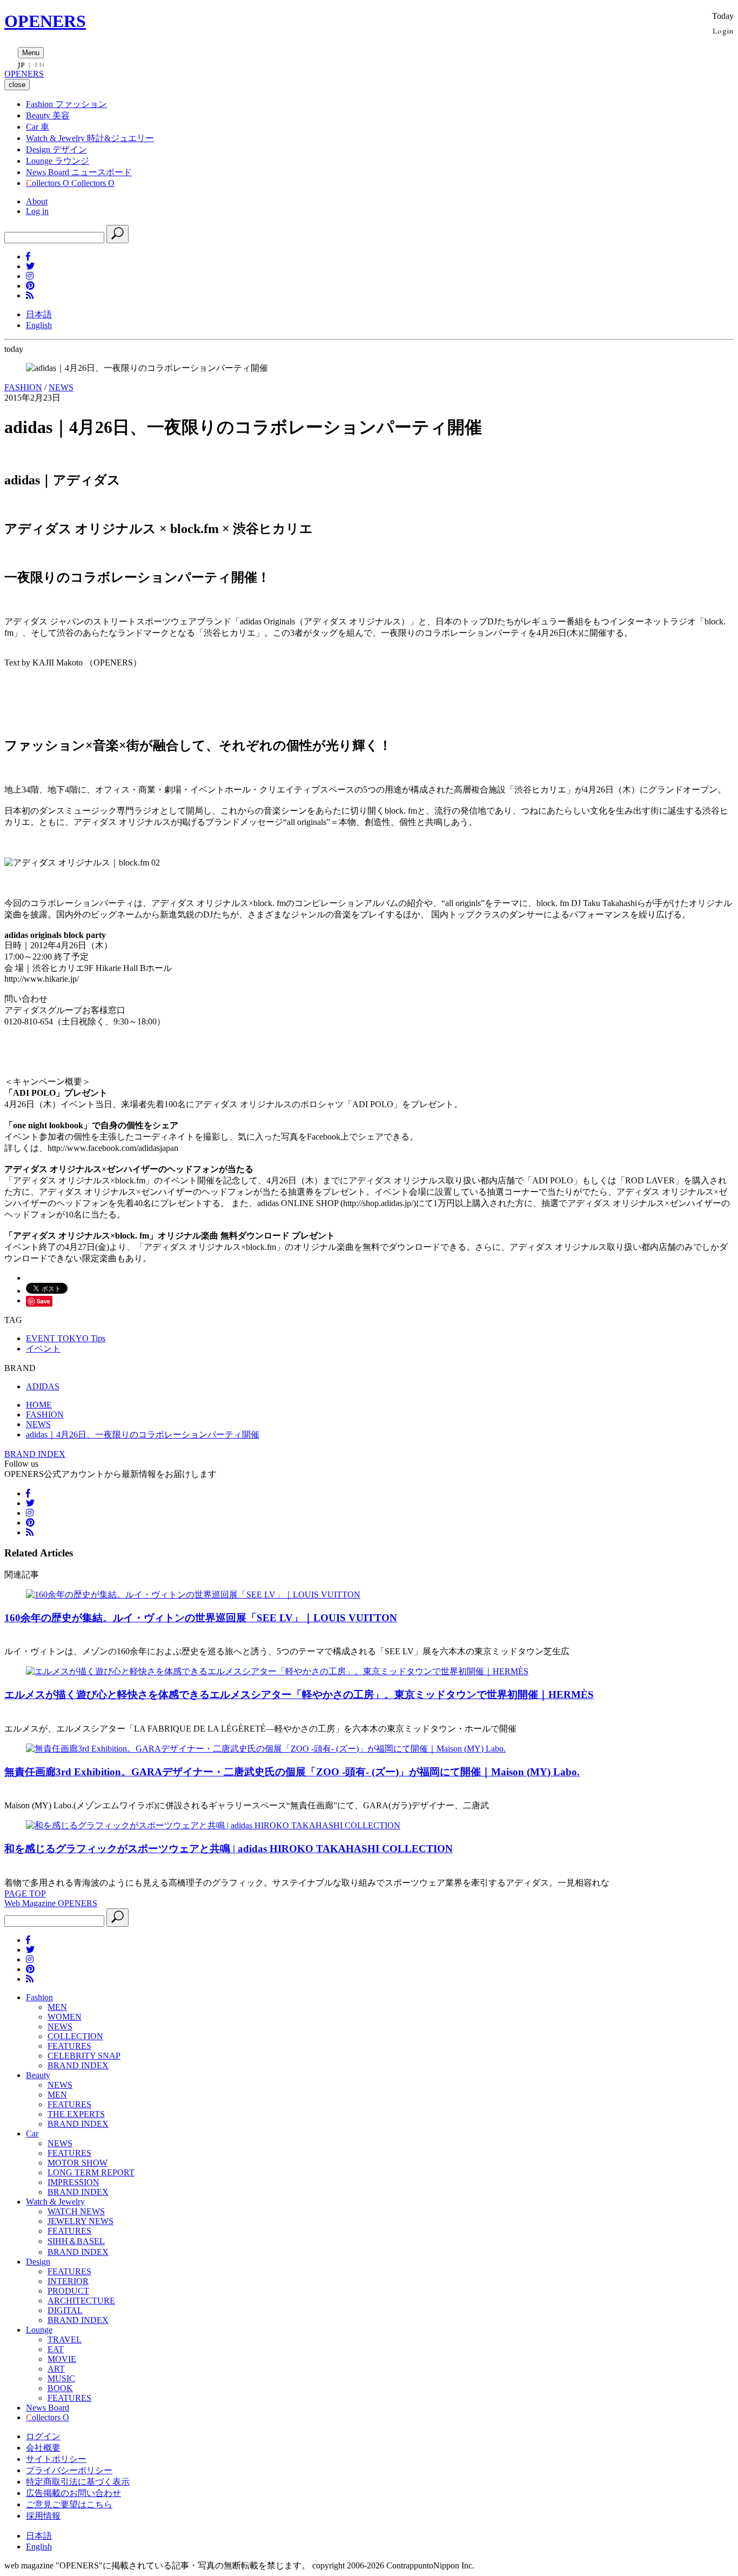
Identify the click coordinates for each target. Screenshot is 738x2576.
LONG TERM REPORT (91, 2172)
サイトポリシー (56, 2459)
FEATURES (69, 2046)
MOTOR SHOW (78, 2163)
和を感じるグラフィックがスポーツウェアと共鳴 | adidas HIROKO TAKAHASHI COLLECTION (229, 1849)
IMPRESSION (73, 2182)
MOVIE (62, 2359)
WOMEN (65, 2017)
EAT (56, 2349)
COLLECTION (75, 2036)
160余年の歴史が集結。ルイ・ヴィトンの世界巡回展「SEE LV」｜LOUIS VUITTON (201, 1618)
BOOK (60, 2388)
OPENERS (45, 21)
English (39, 325)
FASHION (23, 387)
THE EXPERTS (76, 2114)
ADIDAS (43, 1386)
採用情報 (43, 2516)
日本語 (39, 314)
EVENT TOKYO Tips (66, 1338)
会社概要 (43, 2448)
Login (723, 31)
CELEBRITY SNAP (84, 2056)
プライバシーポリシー (69, 2470)
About (37, 201)
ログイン (43, 2436)
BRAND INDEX (35, 1454)
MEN (57, 2007)
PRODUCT (68, 2291)
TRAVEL (65, 2339)
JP (21, 65)
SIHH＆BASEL (76, 2241)
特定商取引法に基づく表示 (78, 2482)
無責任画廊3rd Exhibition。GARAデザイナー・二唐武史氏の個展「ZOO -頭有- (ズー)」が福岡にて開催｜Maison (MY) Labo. (292, 1772)
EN (39, 65)
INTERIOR (68, 2281)
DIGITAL (65, 2310)
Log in (37, 211)
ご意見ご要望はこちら (69, 2504)
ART (56, 2369)
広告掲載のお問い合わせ (73, 2493)
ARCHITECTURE (81, 2301)
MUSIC (61, 2378)
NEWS (61, 387)
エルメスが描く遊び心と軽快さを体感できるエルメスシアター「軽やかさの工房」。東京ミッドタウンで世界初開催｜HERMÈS (299, 1695)
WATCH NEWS (76, 2211)
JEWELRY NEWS (80, 2221)
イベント (43, 1349)
